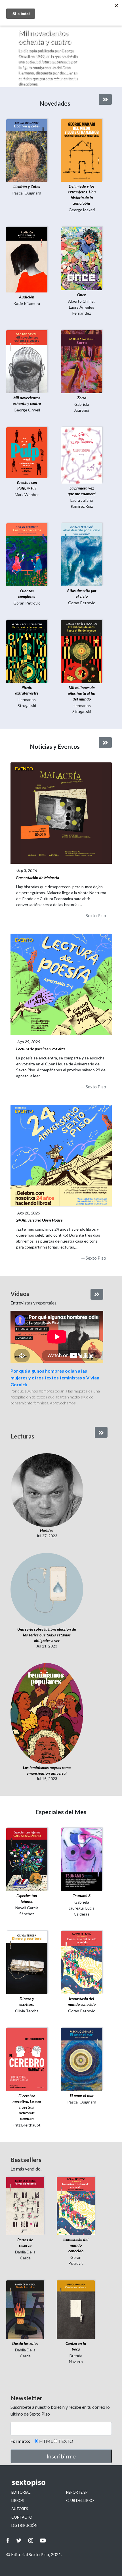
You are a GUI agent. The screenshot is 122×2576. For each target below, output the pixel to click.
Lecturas (22, 1436)
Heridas (47, 1530)
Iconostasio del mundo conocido (76, 2245)
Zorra (82, 398)
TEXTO (66, 2441)
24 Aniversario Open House (39, 1220)
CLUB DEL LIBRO (80, 2500)
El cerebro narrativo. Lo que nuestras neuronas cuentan (27, 2107)
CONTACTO (22, 2517)
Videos (20, 1294)
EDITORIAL (21, 2492)
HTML (46, 2441)
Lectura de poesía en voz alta (40, 1049)
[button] (9, 55)
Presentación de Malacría (38, 878)
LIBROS (18, 2500)
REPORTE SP (77, 2492)
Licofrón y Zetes (27, 186)
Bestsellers (26, 2160)
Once (82, 295)
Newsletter (26, 2398)
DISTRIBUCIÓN (24, 2525)
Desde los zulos (25, 2343)
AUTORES (20, 2509)
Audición (27, 297)
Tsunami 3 (82, 1896)
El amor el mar (82, 2095)
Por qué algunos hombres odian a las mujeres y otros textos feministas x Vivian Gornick (55, 1378)
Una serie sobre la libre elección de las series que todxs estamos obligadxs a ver (47, 1635)
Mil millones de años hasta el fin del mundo (82, 693)
